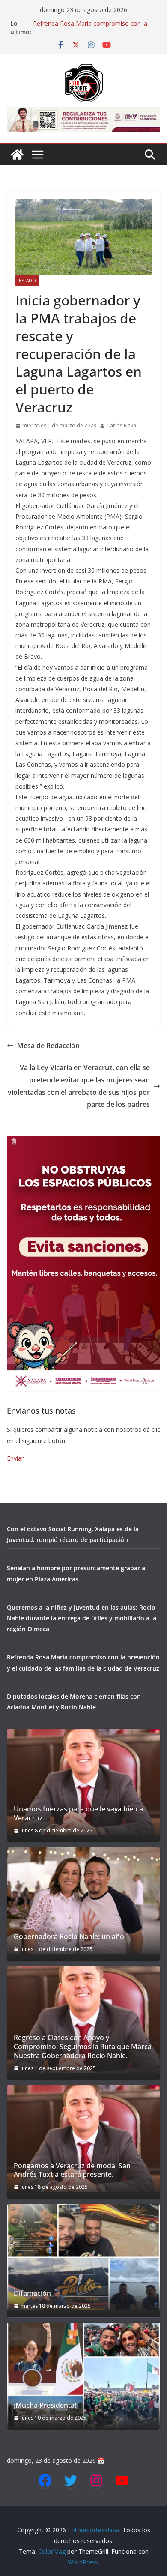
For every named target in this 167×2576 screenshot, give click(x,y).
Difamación (32, 2294)
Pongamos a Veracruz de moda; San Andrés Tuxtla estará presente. (72, 2170)
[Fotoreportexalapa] (17, 155)
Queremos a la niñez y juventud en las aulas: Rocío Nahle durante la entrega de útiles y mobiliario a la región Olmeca (82, 1618)
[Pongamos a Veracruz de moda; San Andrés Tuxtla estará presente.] (83, 2138)
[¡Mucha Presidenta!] (83, 2376)
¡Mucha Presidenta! (45, 2405)
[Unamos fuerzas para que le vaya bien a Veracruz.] (83, 1782)
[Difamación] (83, 2257)
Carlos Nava (121, 426)
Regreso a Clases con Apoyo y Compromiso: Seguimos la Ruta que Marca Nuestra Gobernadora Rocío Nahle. (83, 2047)
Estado (27, 281)
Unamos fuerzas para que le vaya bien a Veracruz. (78, 1814)
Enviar (15, 1458)
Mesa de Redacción (48, 1046)
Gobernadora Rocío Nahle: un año (69, 1937)
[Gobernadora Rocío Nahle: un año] (83, 1901)
